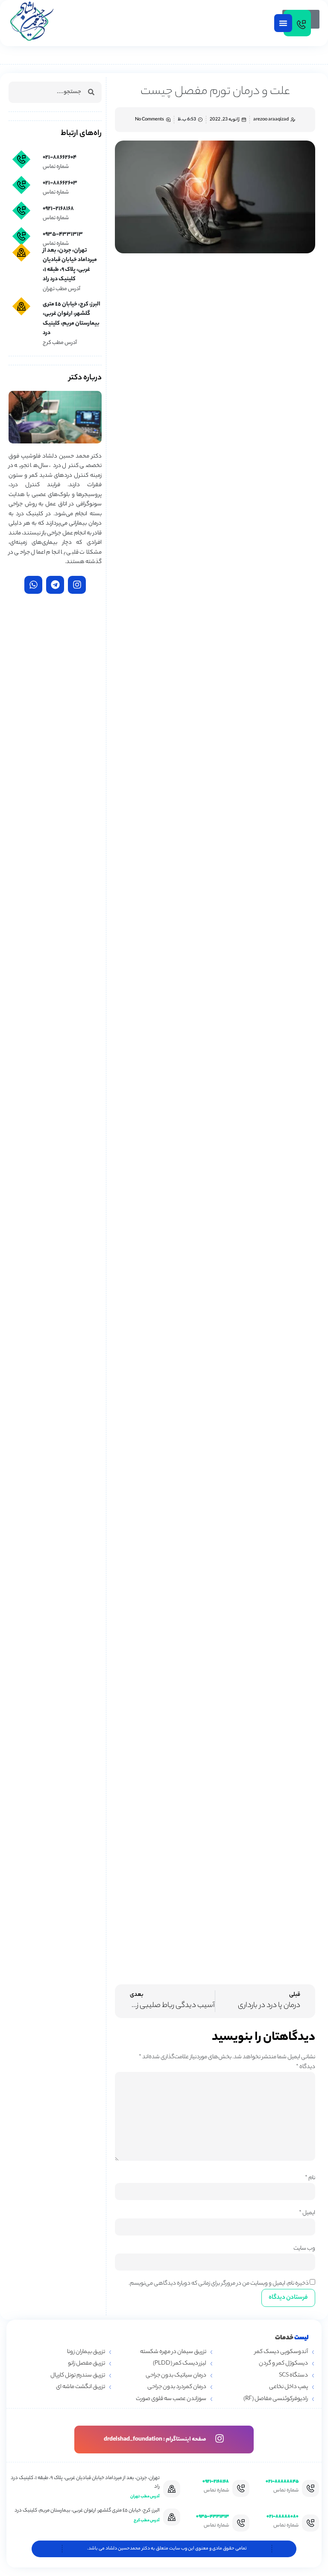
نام (310, 2178)
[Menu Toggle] (283, 23)
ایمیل (307, 2213)
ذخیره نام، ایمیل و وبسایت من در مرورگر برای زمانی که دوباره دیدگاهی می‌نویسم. (219, 2284)
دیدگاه (306, 2067)
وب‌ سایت (304, 2249)
